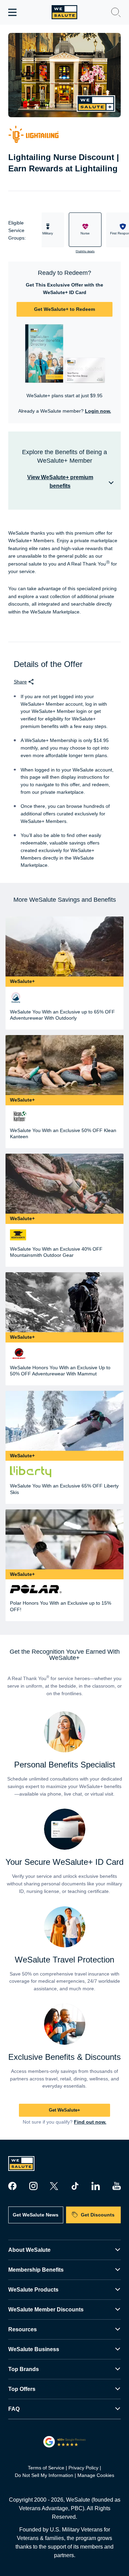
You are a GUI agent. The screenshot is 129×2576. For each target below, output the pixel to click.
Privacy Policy (83, 2468)
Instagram (33, 2186)
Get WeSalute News (36, 2215)
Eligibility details (85, 251)
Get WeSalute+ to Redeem (64, 309)
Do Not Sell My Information (44, 2475)
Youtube (117, 2186)
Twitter (54, 2186)
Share (20, 682)
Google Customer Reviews (64, 2442)
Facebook (12, 2186)
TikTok (75, 2186)
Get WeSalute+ (64, 2110)
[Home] (64, 12)
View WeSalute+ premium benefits (60, 482)
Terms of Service (46, 2468)
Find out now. (90, 2122)
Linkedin (96, 2186)
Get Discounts (98, 2215)
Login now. (98, 411)
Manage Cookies (96, 2475)
